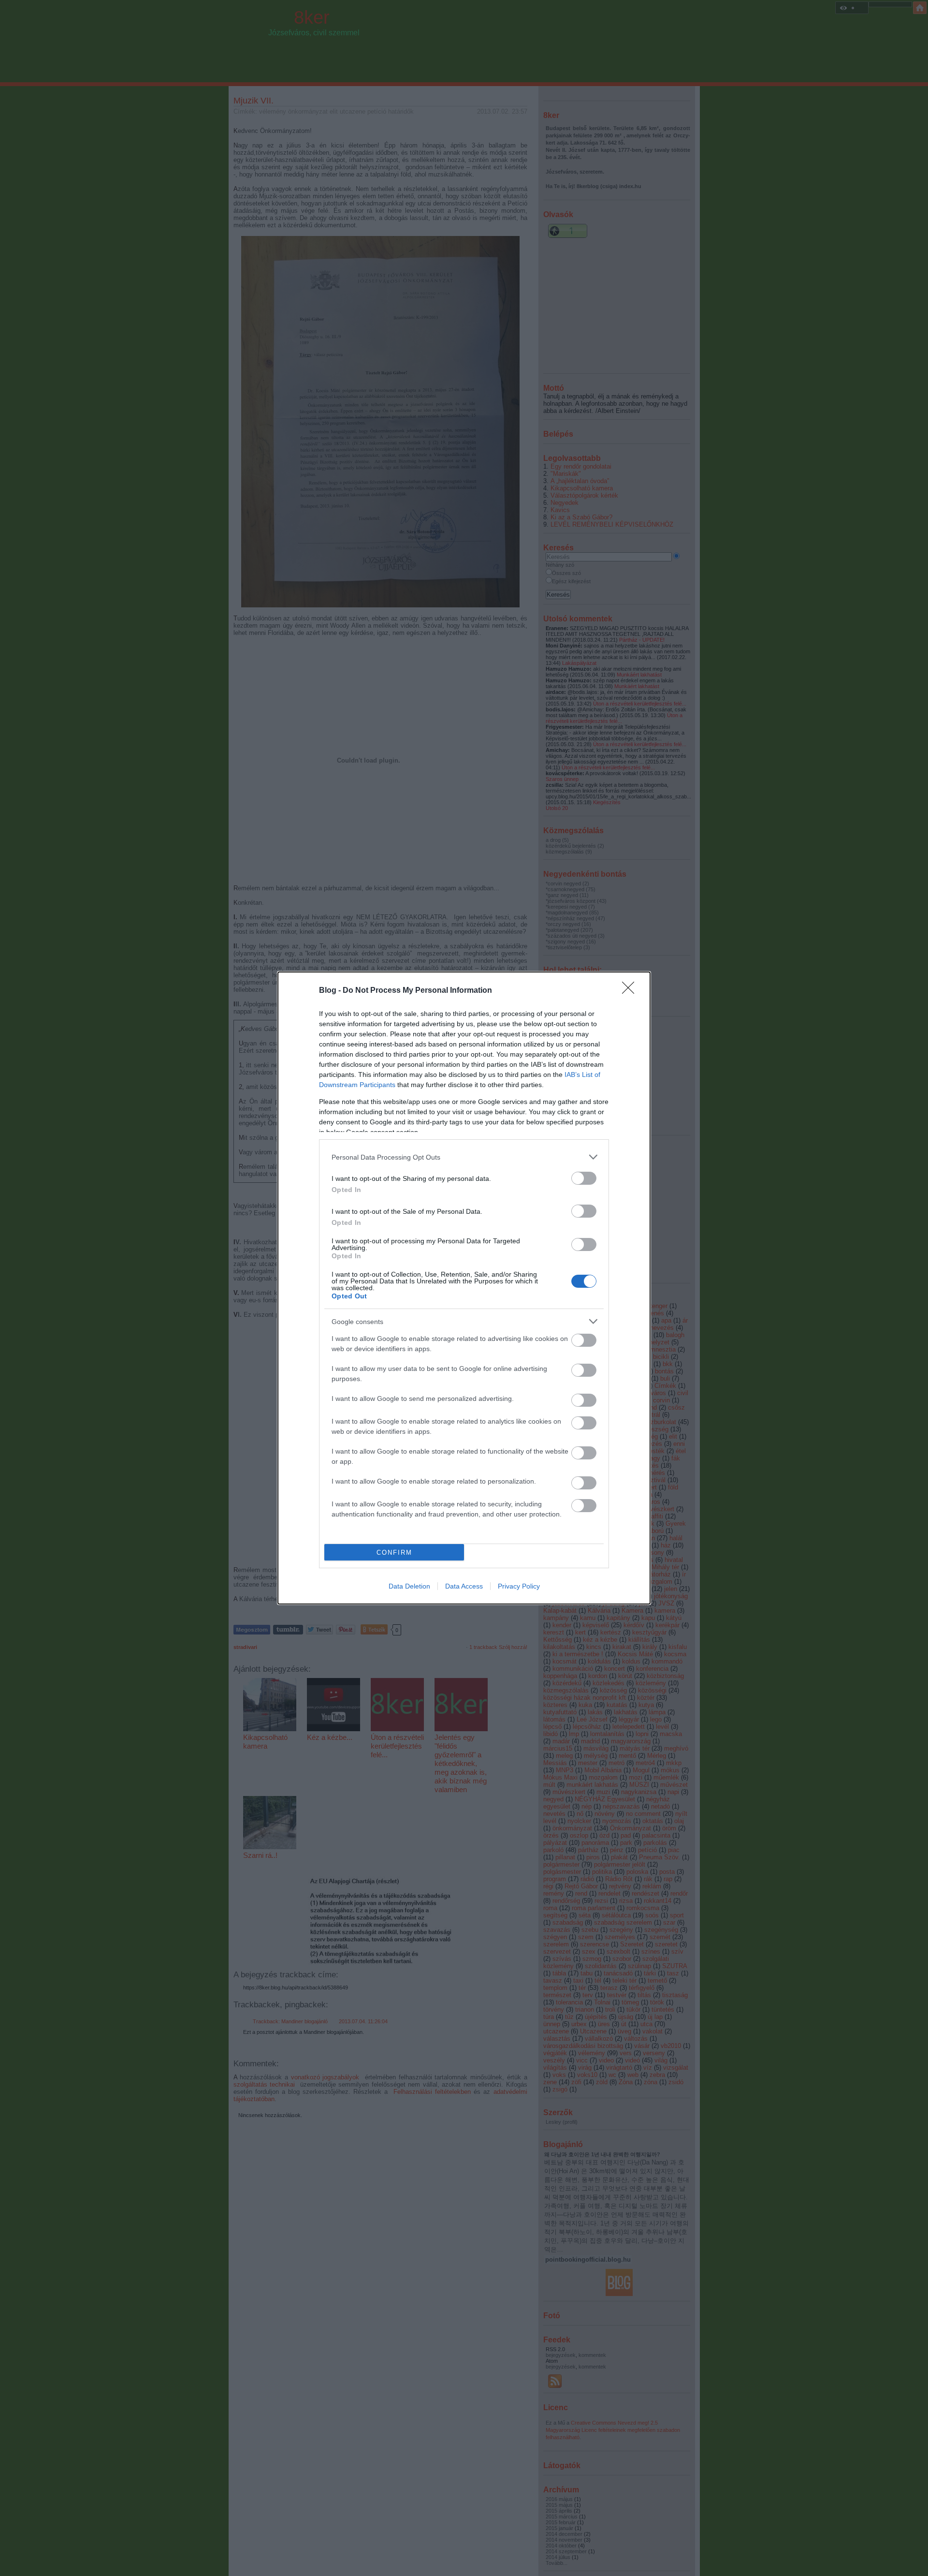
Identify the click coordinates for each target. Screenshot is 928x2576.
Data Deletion (409, 1586)
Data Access (464, 1586)
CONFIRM (394, 1553)
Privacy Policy (519, 1586)
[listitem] (464, 1157)
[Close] (631, 991)
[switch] (584, 1178)
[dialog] (464, 1288)
